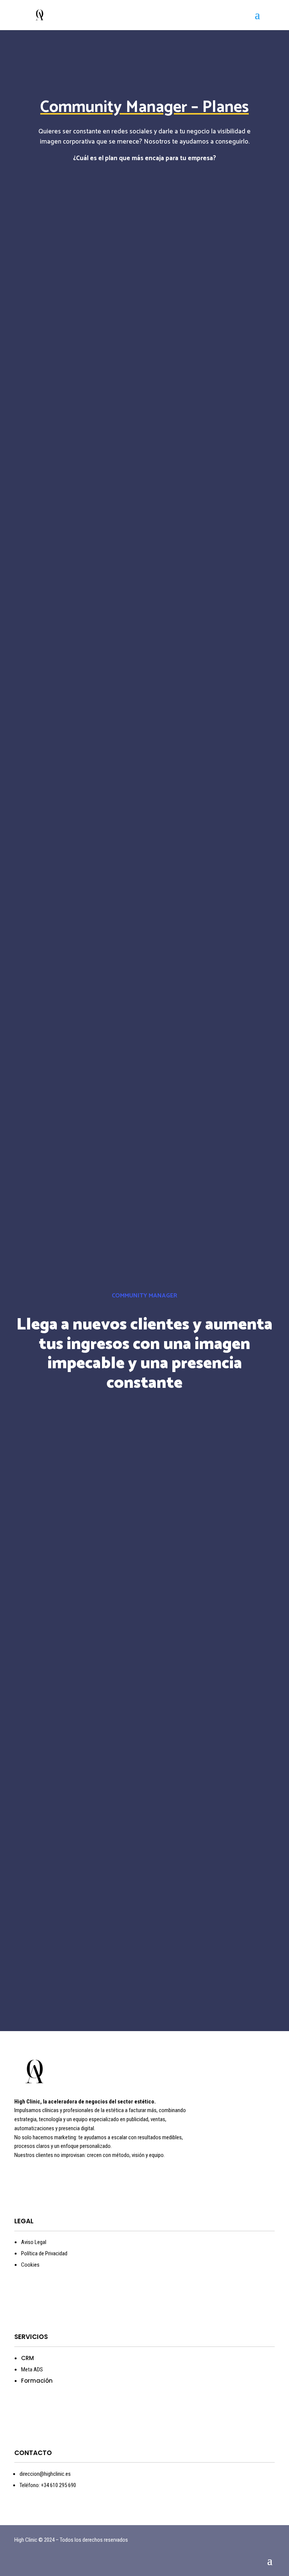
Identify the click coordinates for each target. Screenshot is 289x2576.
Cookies (30, 2265)
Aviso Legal (34, 2242)
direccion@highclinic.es (45, 2474)
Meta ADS (32, 2369)
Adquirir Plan (144, 495)
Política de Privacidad (44, 2253)
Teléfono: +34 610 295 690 (48, 2485)
